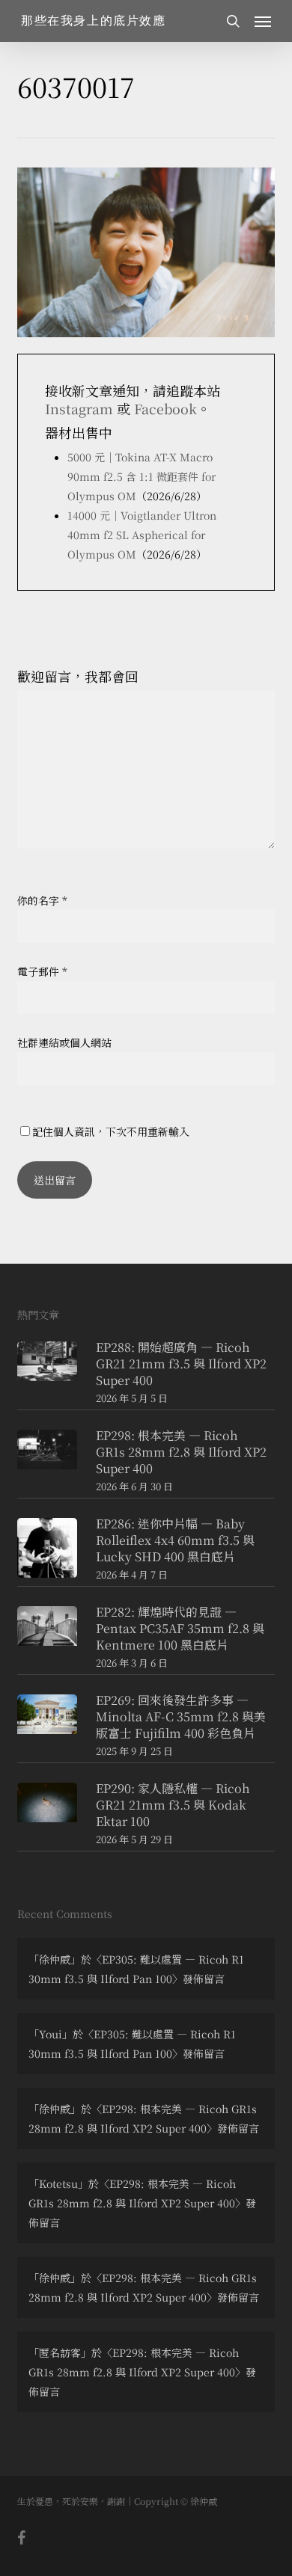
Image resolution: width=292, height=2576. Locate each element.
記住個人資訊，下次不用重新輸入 (111, 1131)
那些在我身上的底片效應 (94, 21)
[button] (263, 21)
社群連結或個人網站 (64, 1042)
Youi (51, 2034)
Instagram (79, 408)
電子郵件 (42, 971)
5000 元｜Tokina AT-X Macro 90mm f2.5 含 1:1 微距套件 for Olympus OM (142, 476)
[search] (233, 21)
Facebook (165, 408)
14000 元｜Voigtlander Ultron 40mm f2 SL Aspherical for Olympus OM (142, 535)
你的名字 (42, 900)
